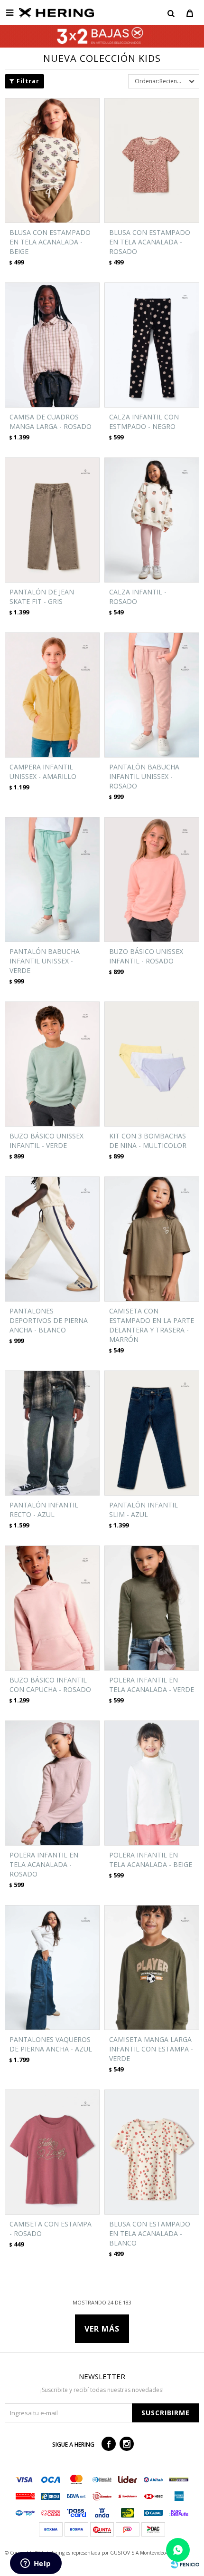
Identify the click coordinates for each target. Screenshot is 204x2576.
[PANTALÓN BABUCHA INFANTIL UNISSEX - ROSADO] (152, 695)
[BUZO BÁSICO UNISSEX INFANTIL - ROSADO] (152, 880)
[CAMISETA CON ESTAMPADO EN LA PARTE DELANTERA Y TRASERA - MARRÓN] (152, 1239)
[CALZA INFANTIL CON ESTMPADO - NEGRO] (152, 345)
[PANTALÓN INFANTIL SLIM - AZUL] (152, 1433)
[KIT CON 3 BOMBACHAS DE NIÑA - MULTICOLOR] (152, 1064)
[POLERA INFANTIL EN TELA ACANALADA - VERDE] (152, 1608)
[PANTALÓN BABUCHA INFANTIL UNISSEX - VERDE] (52, 880)
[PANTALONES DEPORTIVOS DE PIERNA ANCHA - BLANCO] (52, 1239)
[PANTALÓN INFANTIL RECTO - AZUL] (52, 1433)
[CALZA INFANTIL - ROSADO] (152, 520)
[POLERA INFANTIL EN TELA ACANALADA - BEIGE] (152, 1783)
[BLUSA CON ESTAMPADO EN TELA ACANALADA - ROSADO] (152, 160)
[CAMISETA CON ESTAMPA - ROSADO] (52, 2152)
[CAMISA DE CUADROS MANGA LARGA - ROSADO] (52, 345)
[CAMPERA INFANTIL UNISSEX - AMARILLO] (52, 695)
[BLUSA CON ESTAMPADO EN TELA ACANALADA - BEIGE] (52, 160)
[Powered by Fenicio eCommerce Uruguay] (185, 2564)
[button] (171, 13)
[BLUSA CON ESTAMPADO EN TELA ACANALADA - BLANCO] (152, 2152)
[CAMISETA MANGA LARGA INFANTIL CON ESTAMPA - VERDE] (152, 1968)
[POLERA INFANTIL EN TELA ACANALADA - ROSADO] (52, 1783)
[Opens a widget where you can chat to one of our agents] (36, 2564)
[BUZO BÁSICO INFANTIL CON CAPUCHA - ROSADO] (52, 1608)
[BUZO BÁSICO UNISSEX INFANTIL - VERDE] (52, 1064)
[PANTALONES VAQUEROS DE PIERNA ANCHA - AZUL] (52, 1968)
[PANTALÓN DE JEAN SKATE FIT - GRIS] (52, 520)
